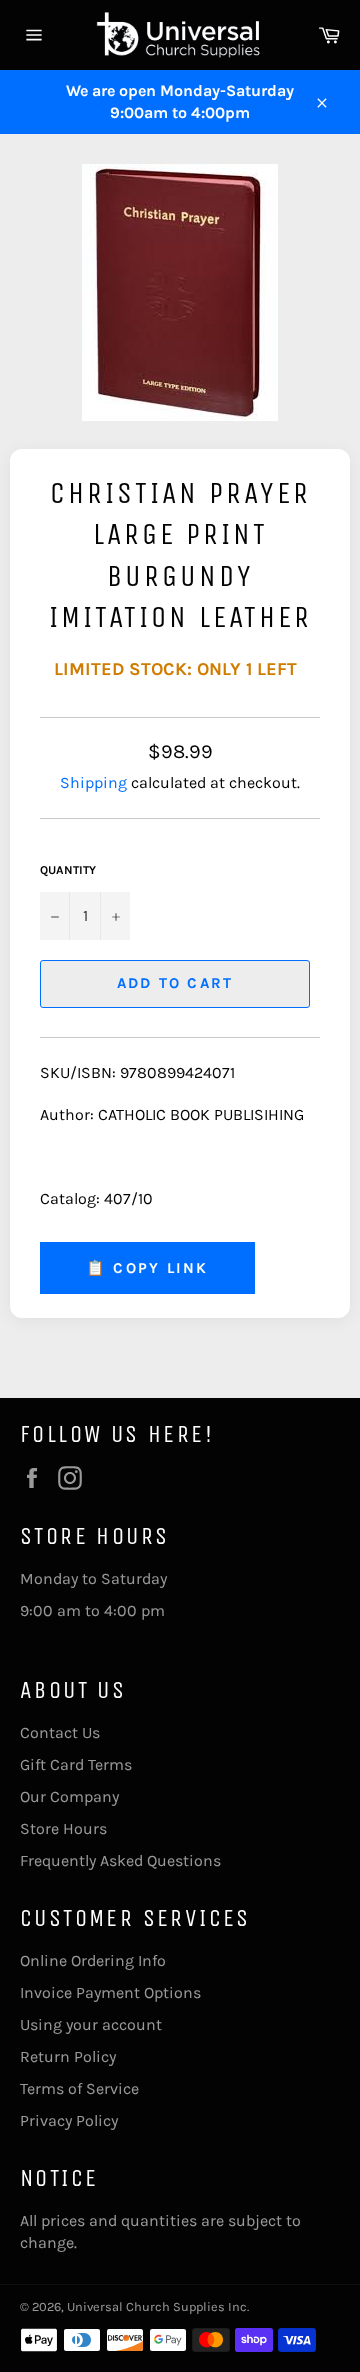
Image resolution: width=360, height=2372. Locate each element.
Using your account (91, 2024)
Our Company (69, 1796)
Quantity (68, 870)
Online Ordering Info (93, 1960)
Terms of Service (79, 2088)
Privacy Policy (69, 2120)
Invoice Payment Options (110, 1992)
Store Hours (63, 1828)
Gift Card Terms (76, 1764)
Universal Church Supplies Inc (157, 2306)
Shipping (93, 782)
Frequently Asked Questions (120, 1860)
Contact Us (60, 1732)
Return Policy (68, 2056)
